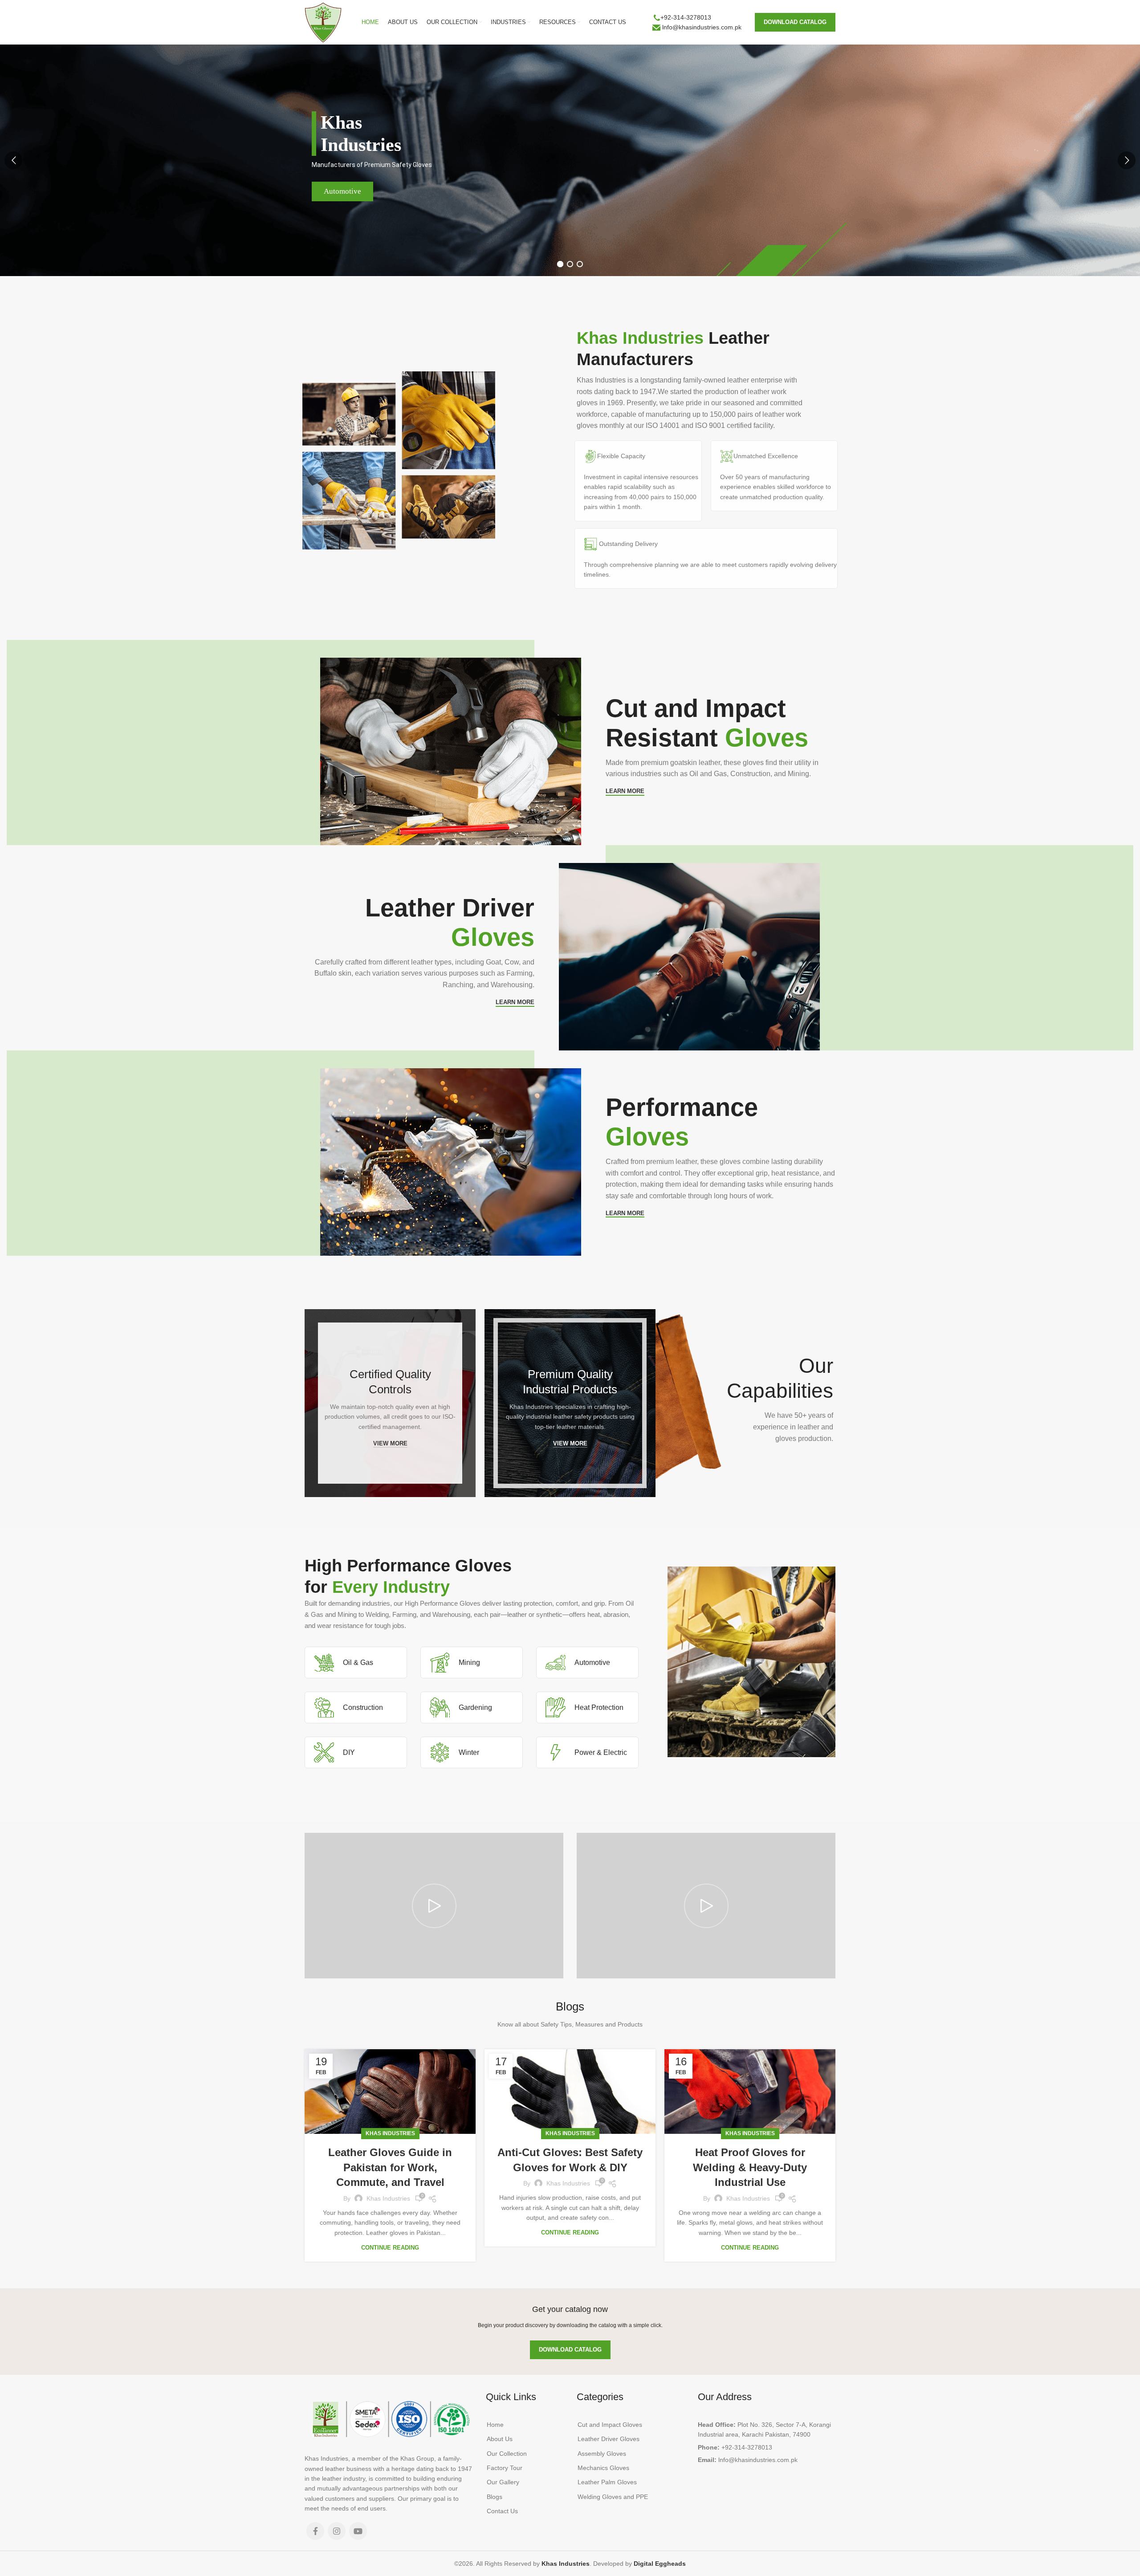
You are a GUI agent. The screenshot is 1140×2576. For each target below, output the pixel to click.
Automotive (342, 191)
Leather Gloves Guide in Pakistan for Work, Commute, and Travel (390, 2167)
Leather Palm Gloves (607, 2482)
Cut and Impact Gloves (610, 2425)
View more (390, 1443)
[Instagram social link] (337, 2531)
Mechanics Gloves (603, 2468)
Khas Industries (390, 2133)
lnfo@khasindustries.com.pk (702, 27)
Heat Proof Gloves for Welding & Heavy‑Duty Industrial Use (750, 2167)
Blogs (495, 2497)
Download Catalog (795, 22)
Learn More (625, 791)
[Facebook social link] (315, 2531)
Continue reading (390, 2248)
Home (495, 2425)
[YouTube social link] (358, 2531)
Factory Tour (505, 2468)
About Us (500, 2439)
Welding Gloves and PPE (613, 2497)
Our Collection (507, 2454)
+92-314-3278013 (686, 17)
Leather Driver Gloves (609, 2439)
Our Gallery (503, 2482)
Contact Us (502, 2511)
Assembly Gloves (602, 2454)
